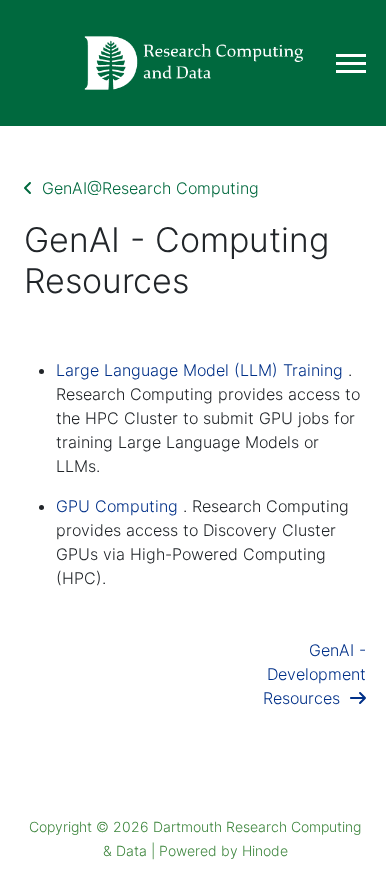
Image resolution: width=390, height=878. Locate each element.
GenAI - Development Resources (314, 674)
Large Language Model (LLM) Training (199, 370)
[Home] (195, 63)
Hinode (265, 850)
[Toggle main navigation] (351, 63)
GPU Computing (117, 506)
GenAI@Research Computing (145, 188)
